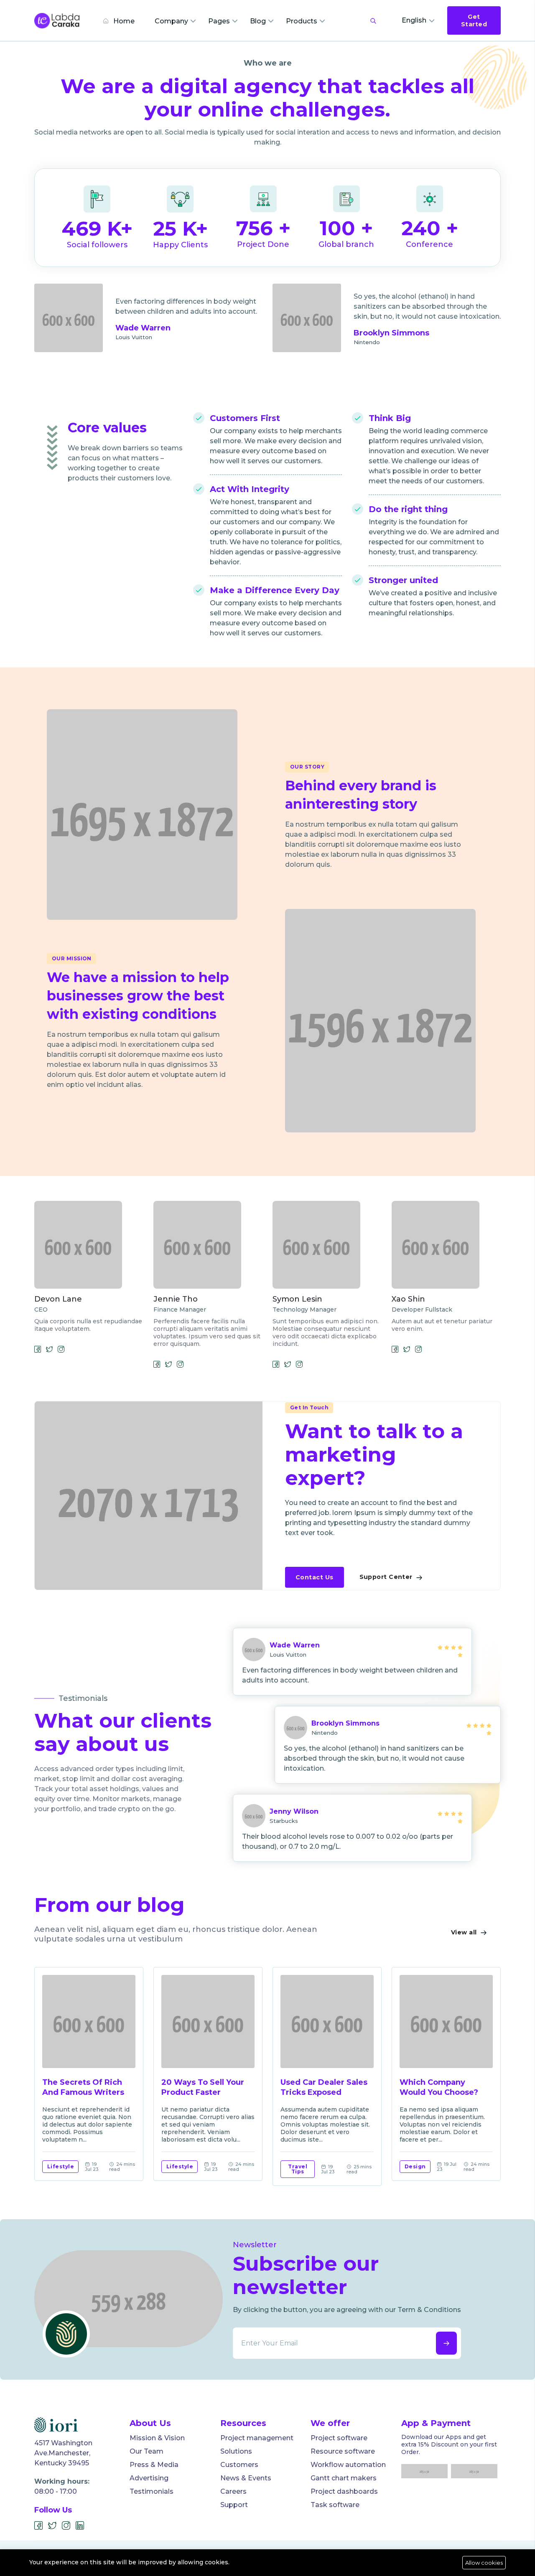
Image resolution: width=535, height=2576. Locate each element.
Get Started (474, 20)
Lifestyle (61, 2166)
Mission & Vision (157, 2438)
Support (234, 2505)
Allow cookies (484, 2563)
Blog (258, 21)
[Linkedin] (80, 2526)
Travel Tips (298, 2169)
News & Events (246, 2478)
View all (465, 1932)
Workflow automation (348, 2465)
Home (123, 21)
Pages (219, 21)
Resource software (343, 2451)
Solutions (236, 2451)
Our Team (146, 2451)
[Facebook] (39, 2526)
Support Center (387, 1577)
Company (171, 21)
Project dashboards (344, 2491)
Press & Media (154, 2465)
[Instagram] (66, 2526)
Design (415, 2166)
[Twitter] (52, 2526)
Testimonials (152, 2491)
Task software (335, 2505)
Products (302, 21)
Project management (257, 2438)
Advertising (149, 2478)
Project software (339, 2438)
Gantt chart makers (344, 2478)
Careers (233, 2491)
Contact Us (315, 1577)
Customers (239, 2465)
